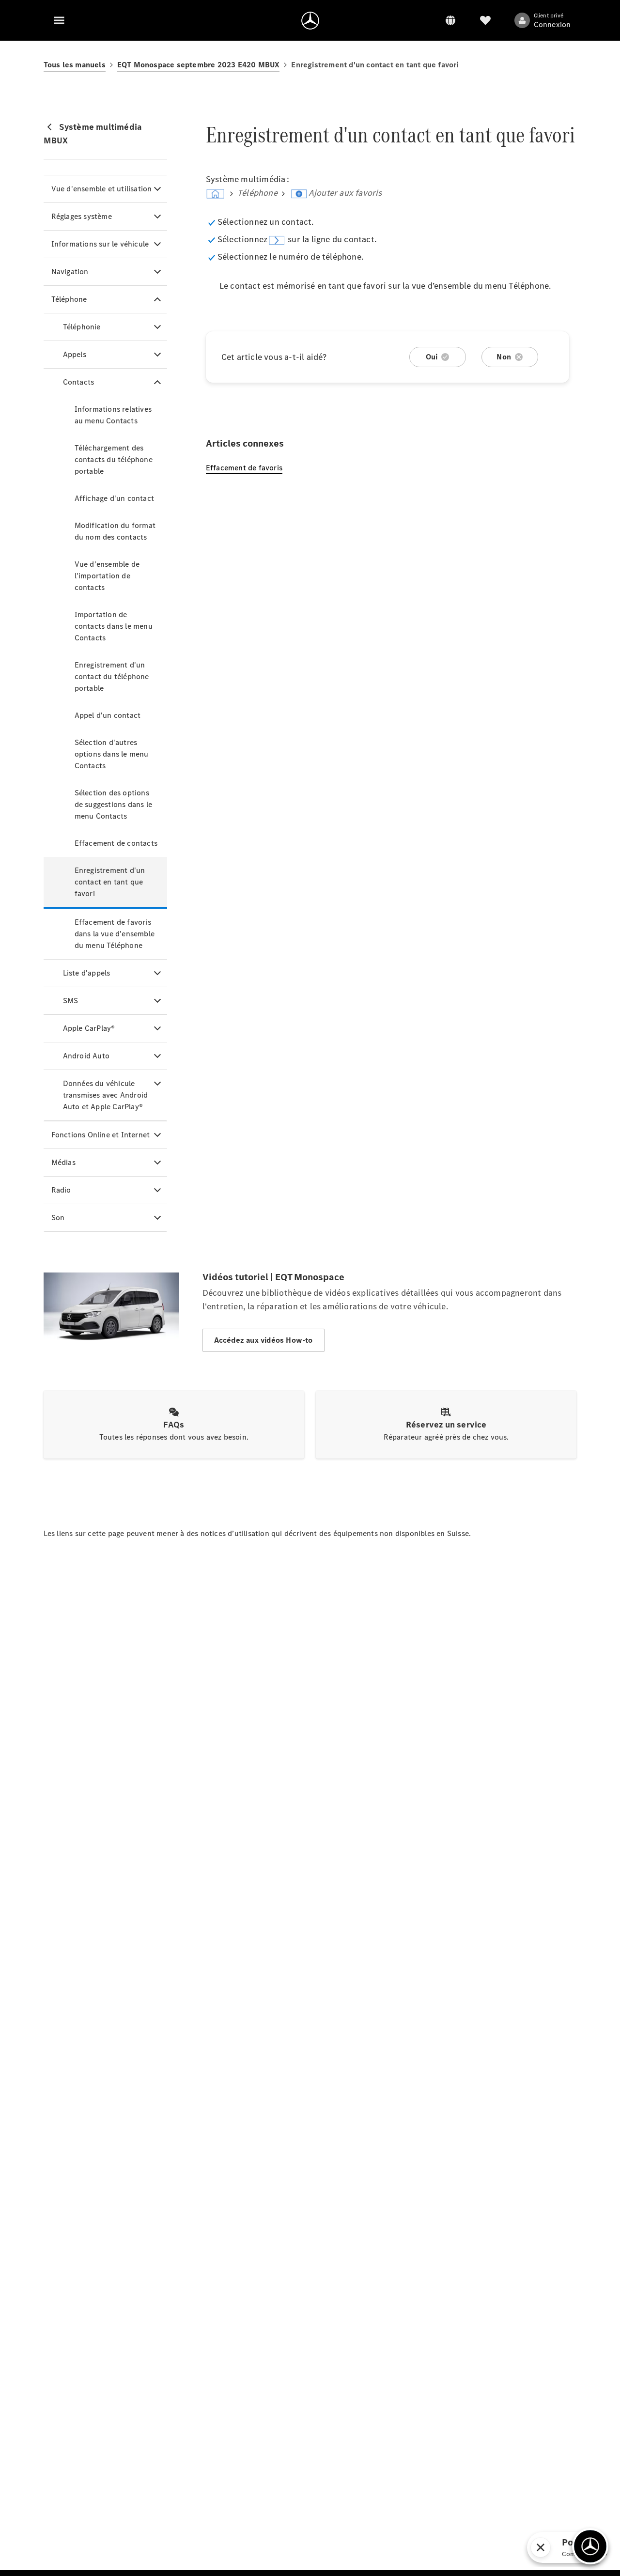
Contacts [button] (79, 382)
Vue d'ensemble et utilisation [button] (102, 189)
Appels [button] (75, 354)
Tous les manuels (75, 65)
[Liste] (485, 20)
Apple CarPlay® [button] (89, 1028)
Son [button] (58, 1218)
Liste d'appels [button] (87, 973)
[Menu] (59, 20)
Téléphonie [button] (82, 327)
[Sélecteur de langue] (450, 20)
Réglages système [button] (82, 216)
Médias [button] (63, 1162)
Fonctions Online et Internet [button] (101, 1135)
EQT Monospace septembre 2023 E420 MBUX (199, 65)
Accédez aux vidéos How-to (263, 1340)
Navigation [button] (70, 272)
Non (504, 357)
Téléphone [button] (69, 299)
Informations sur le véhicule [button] (100, 244)
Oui (432, 357)
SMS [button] (71, 1001)
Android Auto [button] (86, 1056)
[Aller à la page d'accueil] (310, 20)
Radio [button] (61, 1190)
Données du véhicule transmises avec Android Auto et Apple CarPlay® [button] (106, 1095)
